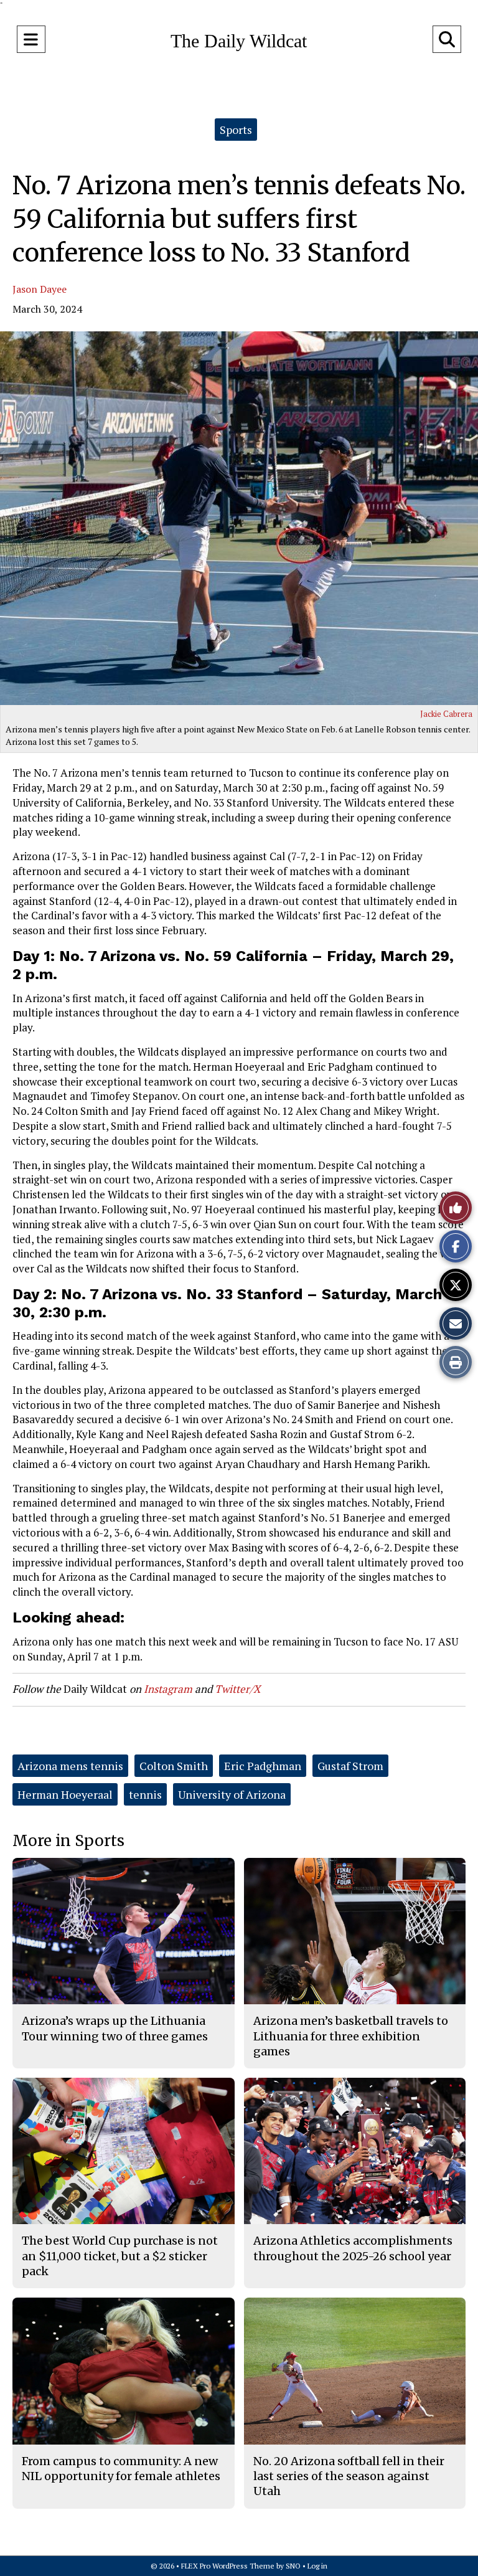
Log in (317, 2566)
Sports (236, 130)
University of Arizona (232, 1794)
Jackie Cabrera (446, 714)
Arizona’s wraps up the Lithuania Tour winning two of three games (115, 2028)
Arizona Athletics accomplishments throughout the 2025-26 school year (353, 2248)
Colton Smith (174, 1766)
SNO (293, 2566)
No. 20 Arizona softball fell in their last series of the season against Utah (349, 2476)
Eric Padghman (263, 1766)
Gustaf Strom (350, 1766)
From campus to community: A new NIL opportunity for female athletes (121, 2469)
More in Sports (68, 1841)
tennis (145, 1794)
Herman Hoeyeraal (65, 1794)
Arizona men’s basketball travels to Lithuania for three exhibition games (351, 2036)
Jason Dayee (40, 289)
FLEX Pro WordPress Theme (228, 2566)
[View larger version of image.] (239, 518)
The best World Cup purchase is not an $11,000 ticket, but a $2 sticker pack (120, 2256)
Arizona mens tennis (70, 1766)
